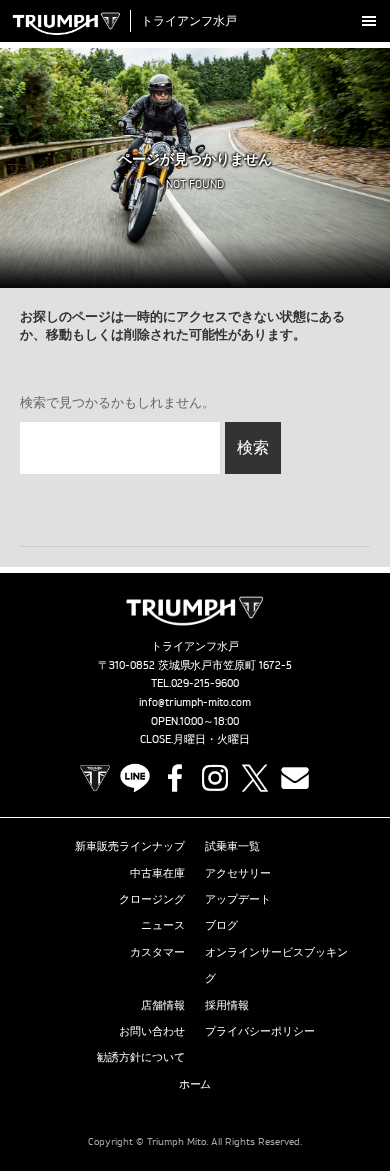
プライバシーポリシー (260, 1031)
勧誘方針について (141, 1057)
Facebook (175, 778)
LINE (135, 778)
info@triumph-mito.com (195, 702)
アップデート (238, 899)
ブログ (221, 925)
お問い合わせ (152, 1031)
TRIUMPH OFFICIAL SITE (95, 778)
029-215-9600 (205, 683)
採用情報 (227, 1005)
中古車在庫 (157, 873)
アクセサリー (238, 873)
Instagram (215, 778)
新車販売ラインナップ (130, 846)
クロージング (152, 899)
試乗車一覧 (232, 846)
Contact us (295, 778)
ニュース (163, 925)
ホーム (195, 1084)
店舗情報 (163, 1005)
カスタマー (157, 952)
